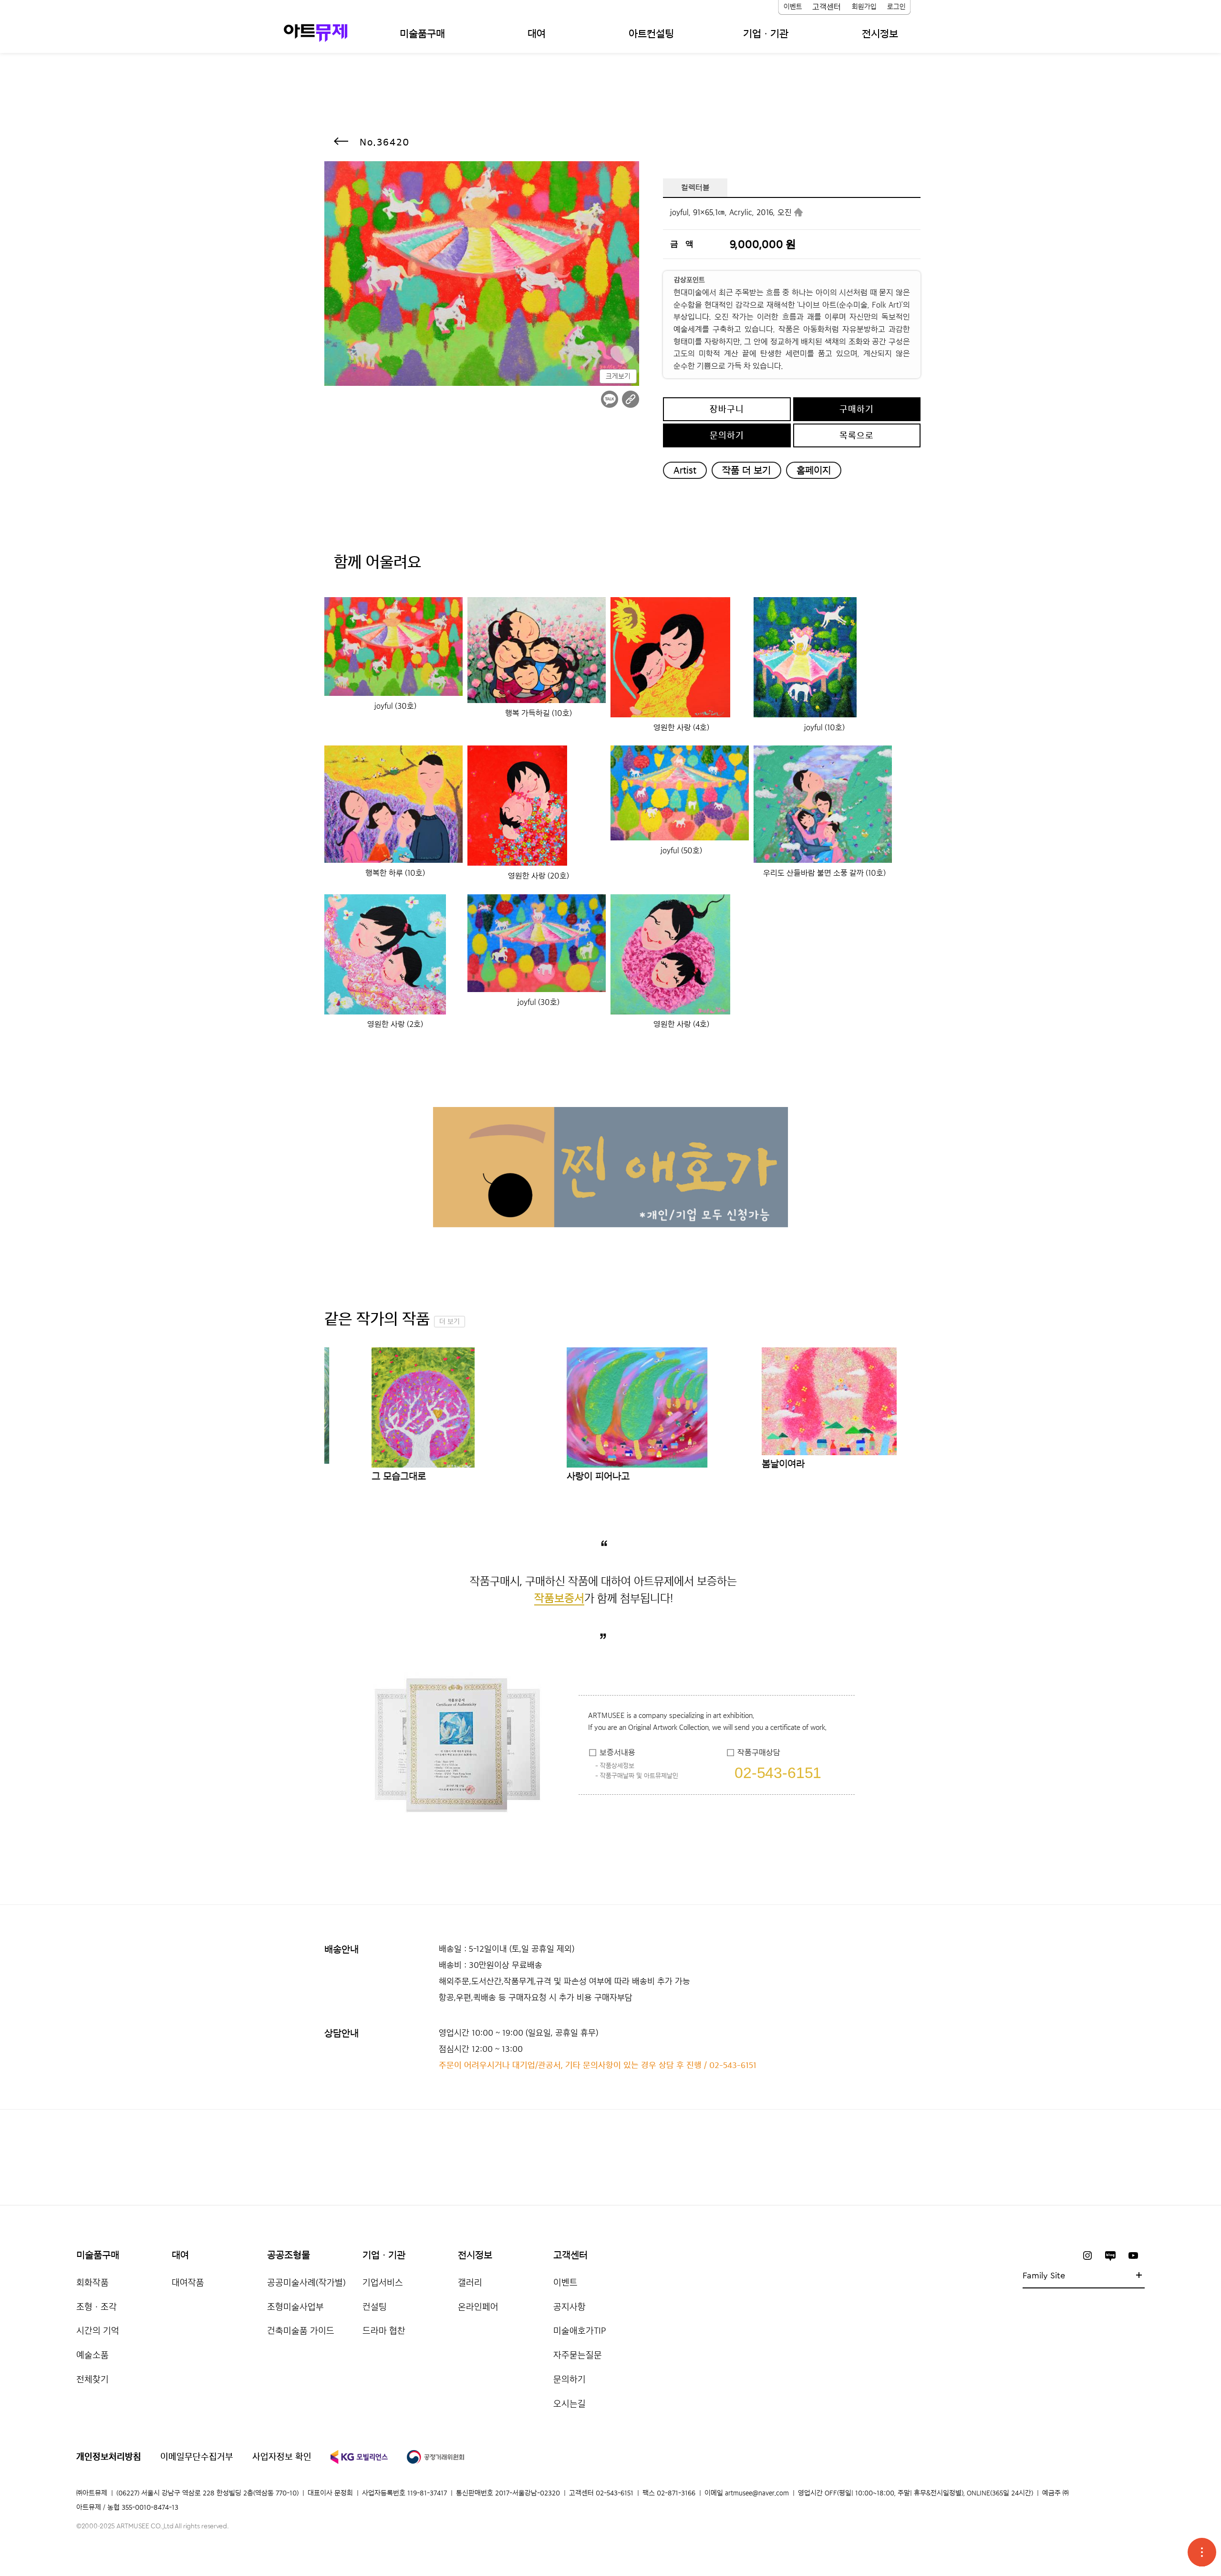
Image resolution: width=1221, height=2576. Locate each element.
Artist (685, 470)
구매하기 (857, 409)
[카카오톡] (610, 399)
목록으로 (857, 435)
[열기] (1202, 2552)
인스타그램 (1087, 2255)
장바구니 (727, 409)
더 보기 (450, 1322)
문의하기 (727, 435)
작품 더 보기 (746, 470)
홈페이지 (814, 470)
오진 (785, 212)
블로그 (1110, 2255)
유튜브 (1133, 2255)
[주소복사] (631, 399)
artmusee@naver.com (757, 2493)
